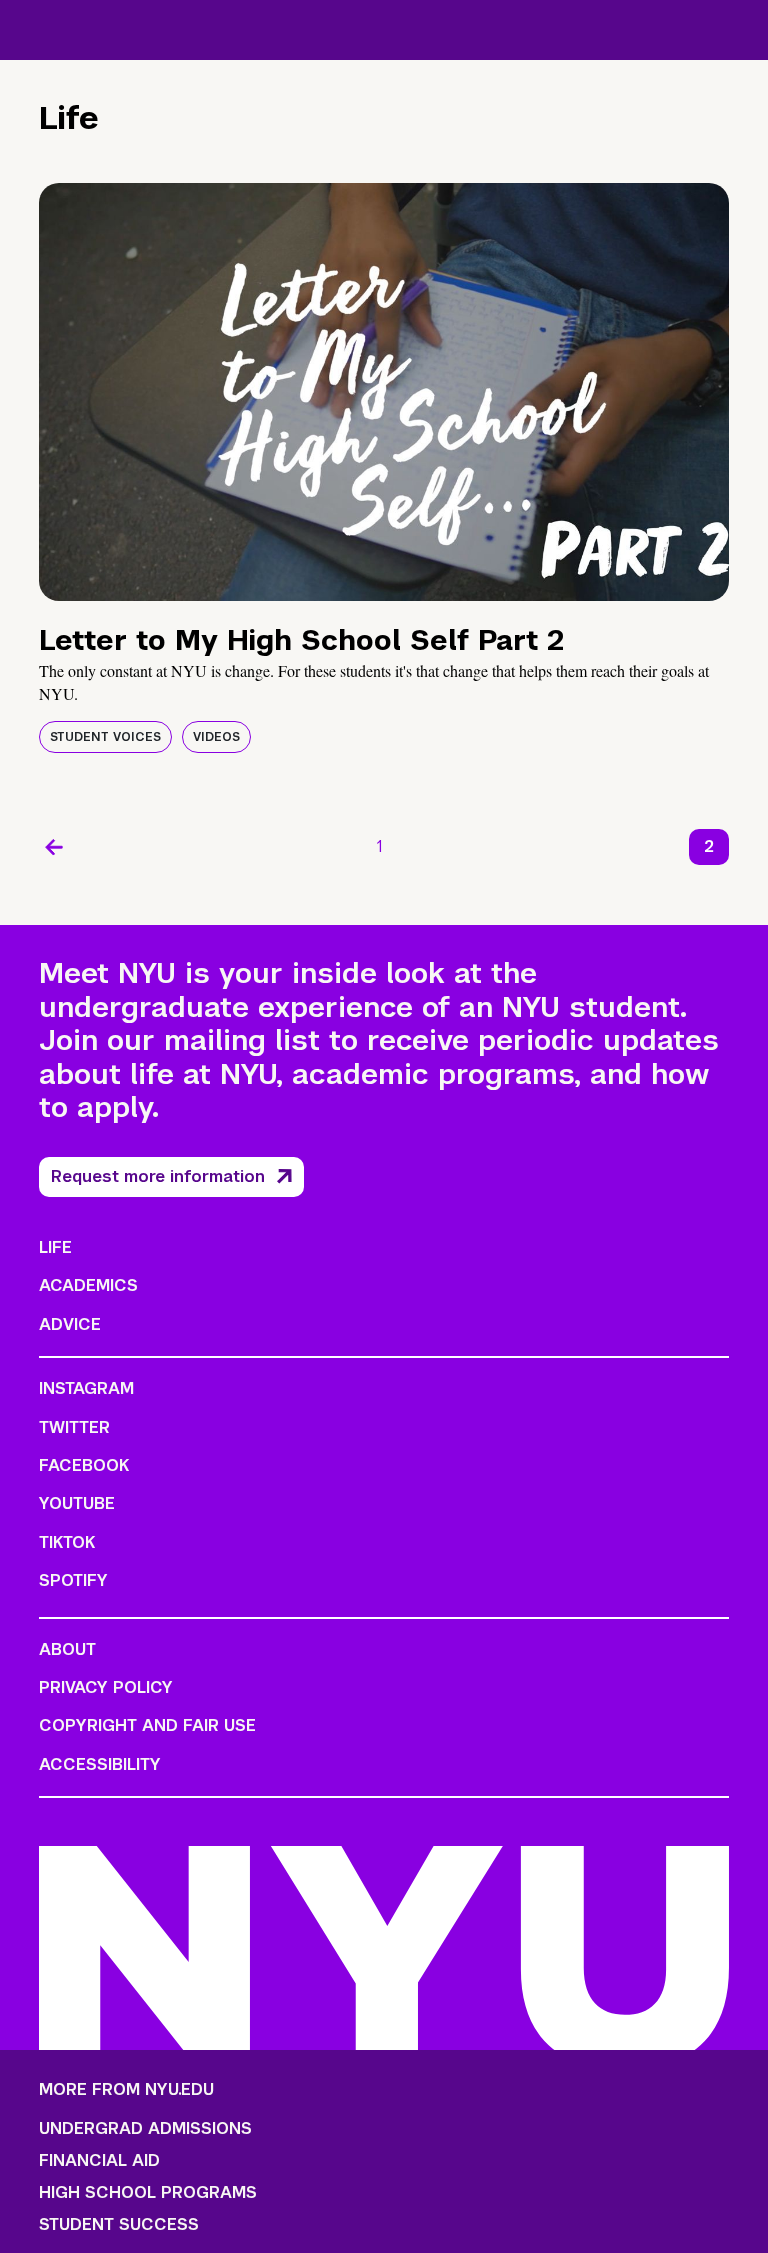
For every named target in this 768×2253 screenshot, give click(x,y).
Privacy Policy (106, 1687)
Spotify (73, 1580)
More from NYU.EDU (126, 2089)
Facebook (84, 1465)
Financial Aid (99, 2161)
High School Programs (148, 2193)
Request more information (158, 1176)
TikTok (67, 1542)
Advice (70, 1324)
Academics (88, 1285)
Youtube (77, 1503)
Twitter (74, 1427)
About (67, 1649)
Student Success (119, 2225)
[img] (384, 392)
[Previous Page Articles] (54, 847)
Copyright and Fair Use (147, 1725)
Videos (216, 737)
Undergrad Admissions (145, 2129)
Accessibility (100, 1764)
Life (55, 1247)
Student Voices (105, 737)
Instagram (86, 1388)
